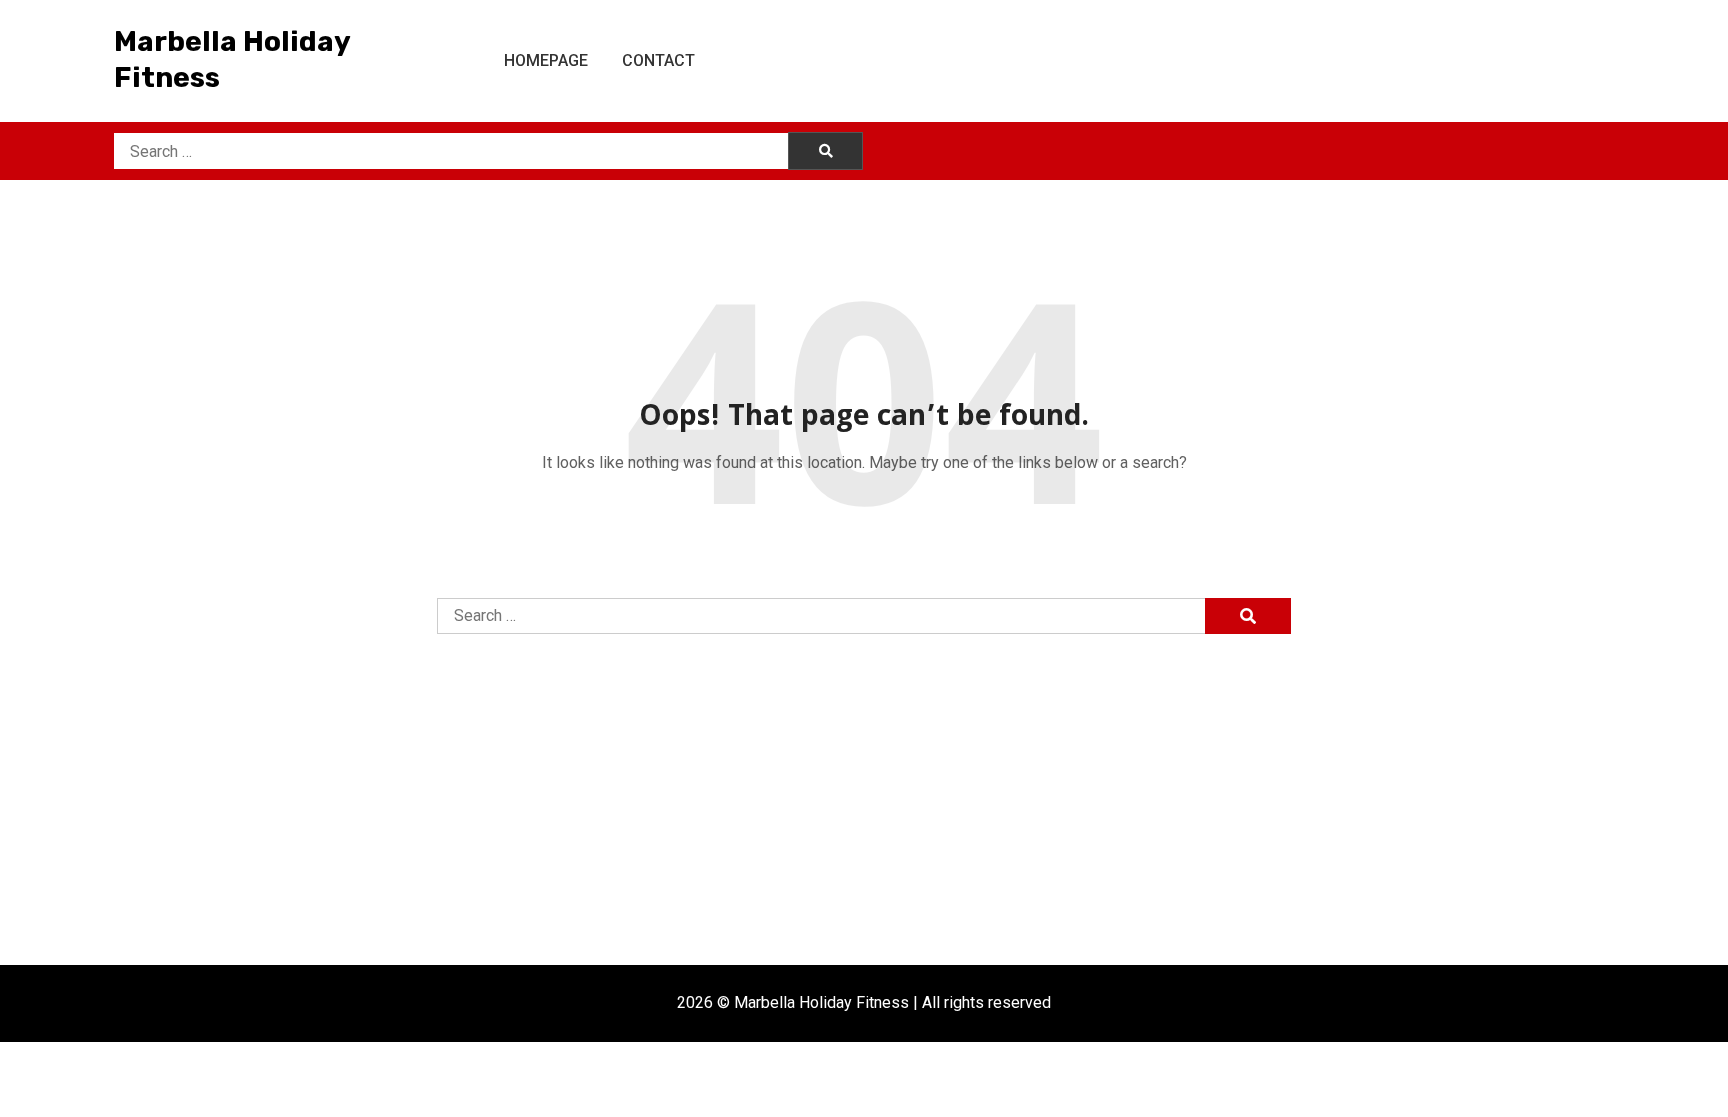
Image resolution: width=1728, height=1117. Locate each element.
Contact (658, 60)
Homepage (546, 60)
